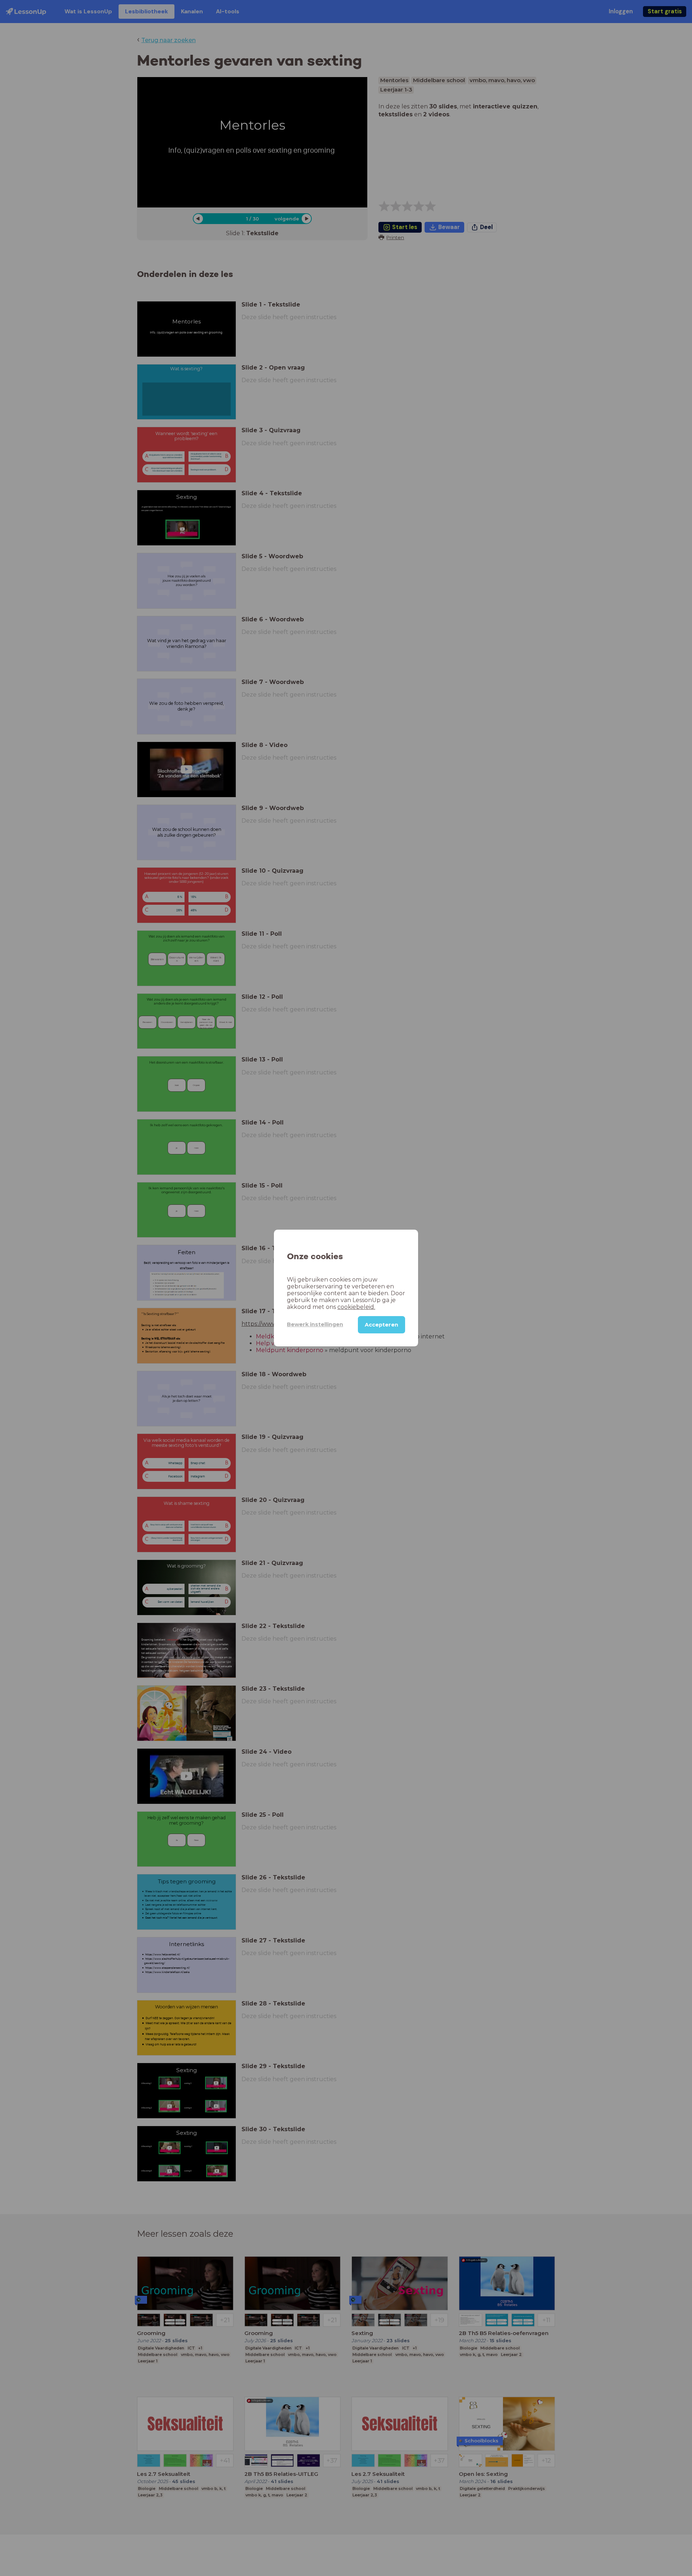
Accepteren (382, 1325)
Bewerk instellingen (315, 1324)
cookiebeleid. (356, 1307)
